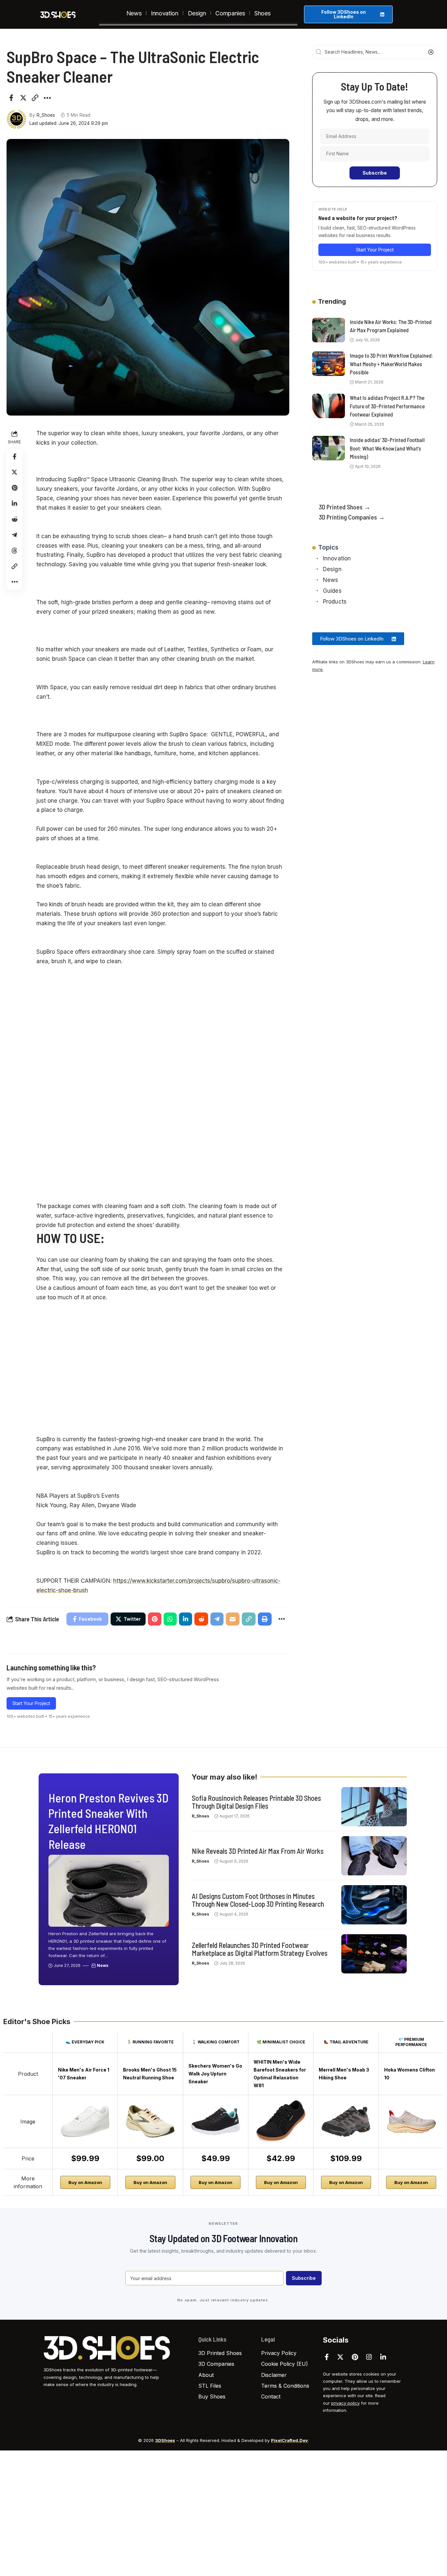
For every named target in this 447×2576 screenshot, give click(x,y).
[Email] (233, 1619)
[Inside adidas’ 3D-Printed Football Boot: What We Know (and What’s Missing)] (329, 448)
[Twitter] (340, 2357)
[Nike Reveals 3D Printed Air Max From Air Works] (374, 1856)
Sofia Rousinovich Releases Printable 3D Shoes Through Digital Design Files (256, 1802)
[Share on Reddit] (14, 519)
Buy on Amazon (85, 2182)
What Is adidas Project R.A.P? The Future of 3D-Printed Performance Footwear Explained (387, 406)
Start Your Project (31, 1703)
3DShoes (165, 2440)
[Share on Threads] (14, 551)
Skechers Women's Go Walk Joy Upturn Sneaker (215, 2074)
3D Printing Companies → (352, 517)
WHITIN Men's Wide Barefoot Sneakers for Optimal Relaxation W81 (280, 2074)
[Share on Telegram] (14, 535)
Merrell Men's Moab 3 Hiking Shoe (344, 2074)
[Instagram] (369, 2357)
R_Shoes (46, 115)
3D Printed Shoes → (345, 507)
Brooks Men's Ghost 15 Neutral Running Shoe (150, 2074)
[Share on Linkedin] (14, 503)
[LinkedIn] (383, 2357)
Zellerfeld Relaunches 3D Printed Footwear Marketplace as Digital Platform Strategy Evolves (260, 1949)
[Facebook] (327, 2357)
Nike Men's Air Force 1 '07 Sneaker (84, 2074)
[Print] (265, 1619)
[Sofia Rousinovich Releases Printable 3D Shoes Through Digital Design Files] (374, 1807)
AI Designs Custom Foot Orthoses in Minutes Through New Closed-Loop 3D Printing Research (258, 1900)
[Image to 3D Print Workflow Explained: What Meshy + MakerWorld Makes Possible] (329, 364)
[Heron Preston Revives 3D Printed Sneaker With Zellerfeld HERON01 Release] (109, 1891)
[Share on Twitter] (23, 98)
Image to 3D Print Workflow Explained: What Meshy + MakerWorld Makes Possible (391, 364)
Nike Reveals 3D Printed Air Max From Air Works (258, 1851)
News (103, 1965)
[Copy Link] (35, 98)
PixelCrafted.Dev (289, 2440)
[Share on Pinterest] (14, 488)
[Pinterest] (355, 2357)
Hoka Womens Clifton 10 (410, 2074)
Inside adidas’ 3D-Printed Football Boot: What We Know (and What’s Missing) (387, 448)
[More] (47, 98)
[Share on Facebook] (11, 98)
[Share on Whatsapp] (170, 1619)
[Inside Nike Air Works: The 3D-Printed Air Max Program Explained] (329, 330)
